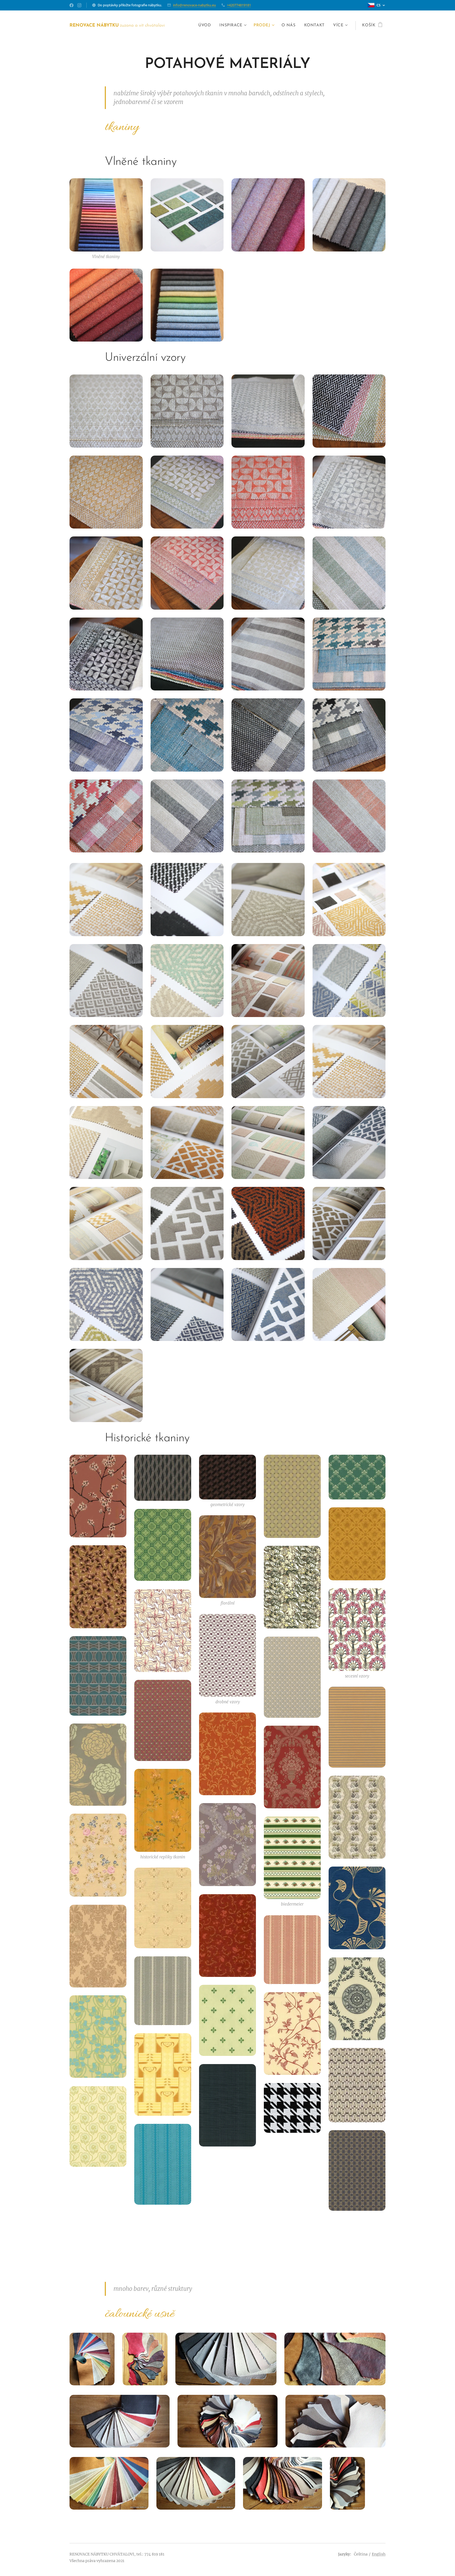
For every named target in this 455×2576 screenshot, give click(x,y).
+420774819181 (239, 5)
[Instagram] (79, 5)
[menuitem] (206, 26)
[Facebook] (71, 5)
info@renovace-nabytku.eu (194, 5)
